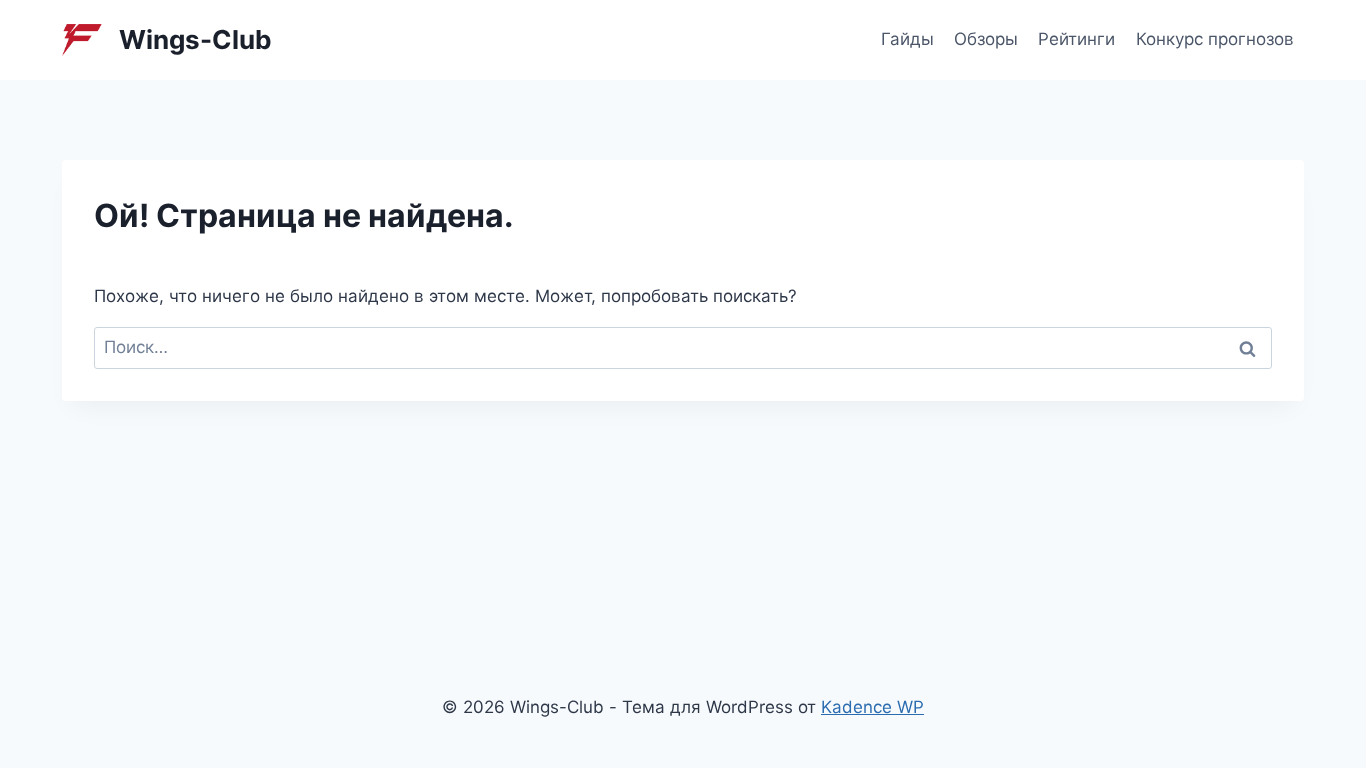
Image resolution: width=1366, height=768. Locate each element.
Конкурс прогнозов (1215, 39)
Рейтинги (1076, 39)
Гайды (907, 39)
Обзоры (986, 39)
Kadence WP (872, 707)
